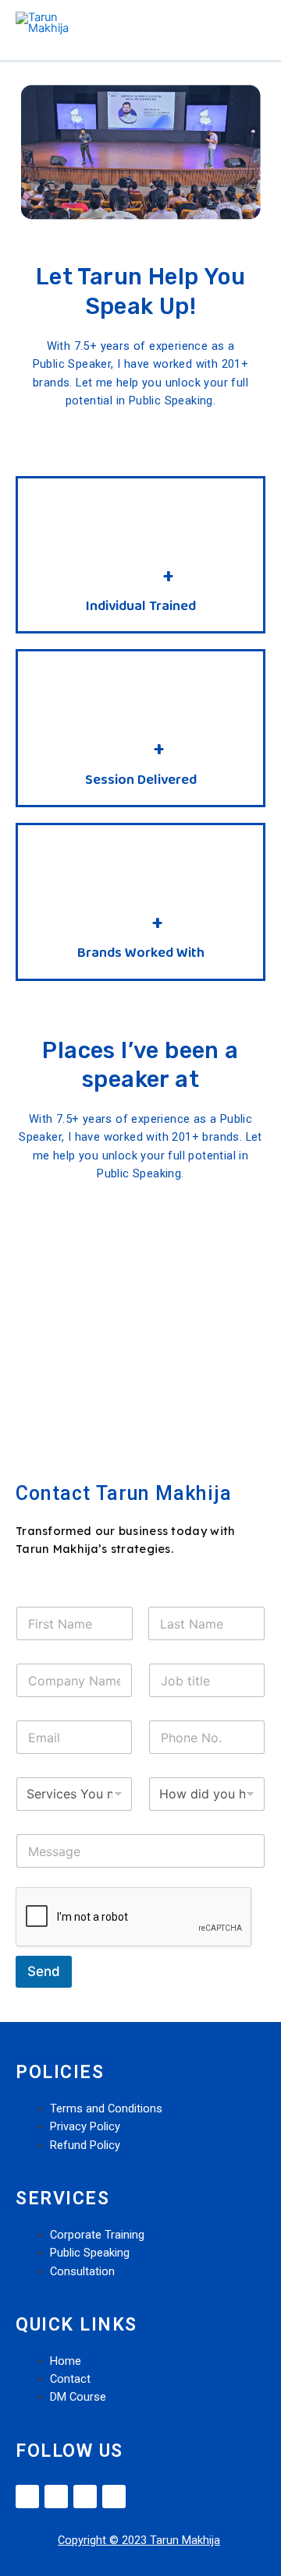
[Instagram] (85, 2497)
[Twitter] (56, 2497)
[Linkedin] (27, 2497)
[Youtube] (114, 2497)
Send (44, 1971)
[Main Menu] (249, 23)
